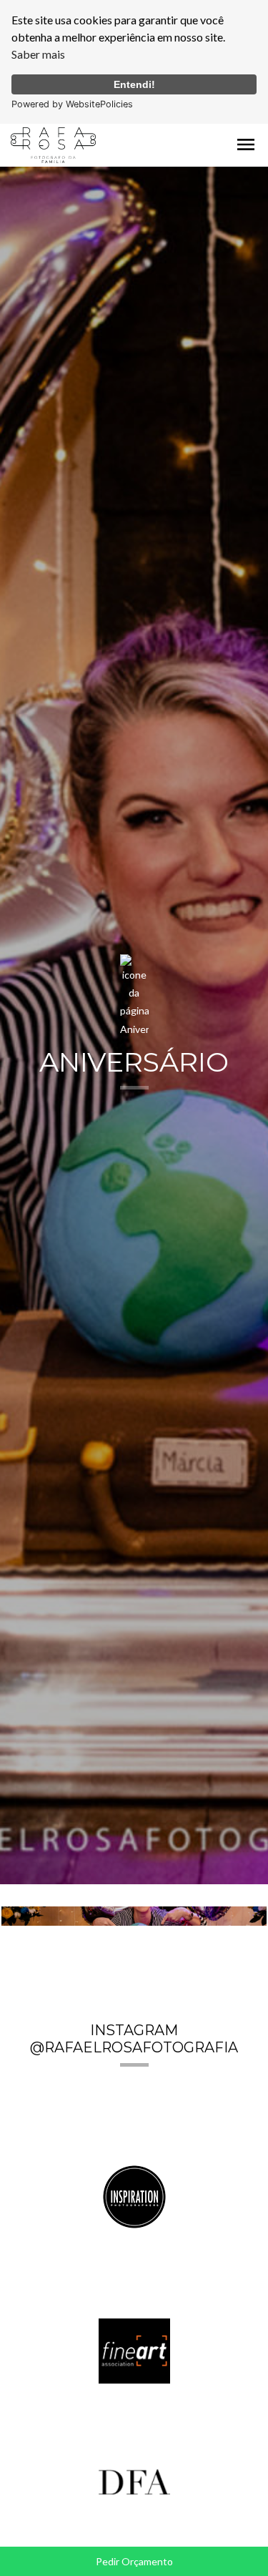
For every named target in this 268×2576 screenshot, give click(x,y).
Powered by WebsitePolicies (72, 104)
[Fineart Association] (134, 2350)
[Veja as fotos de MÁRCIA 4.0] (134, 1916)
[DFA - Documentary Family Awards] (134, 2480)
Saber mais (38, 54)
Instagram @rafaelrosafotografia (134, 2039)
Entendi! (134, 84)
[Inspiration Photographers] (134, 2195)
